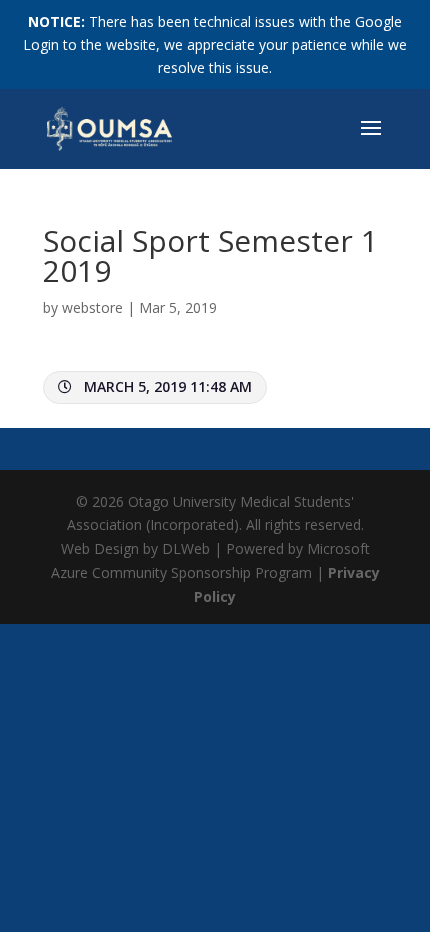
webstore (92, 307)
